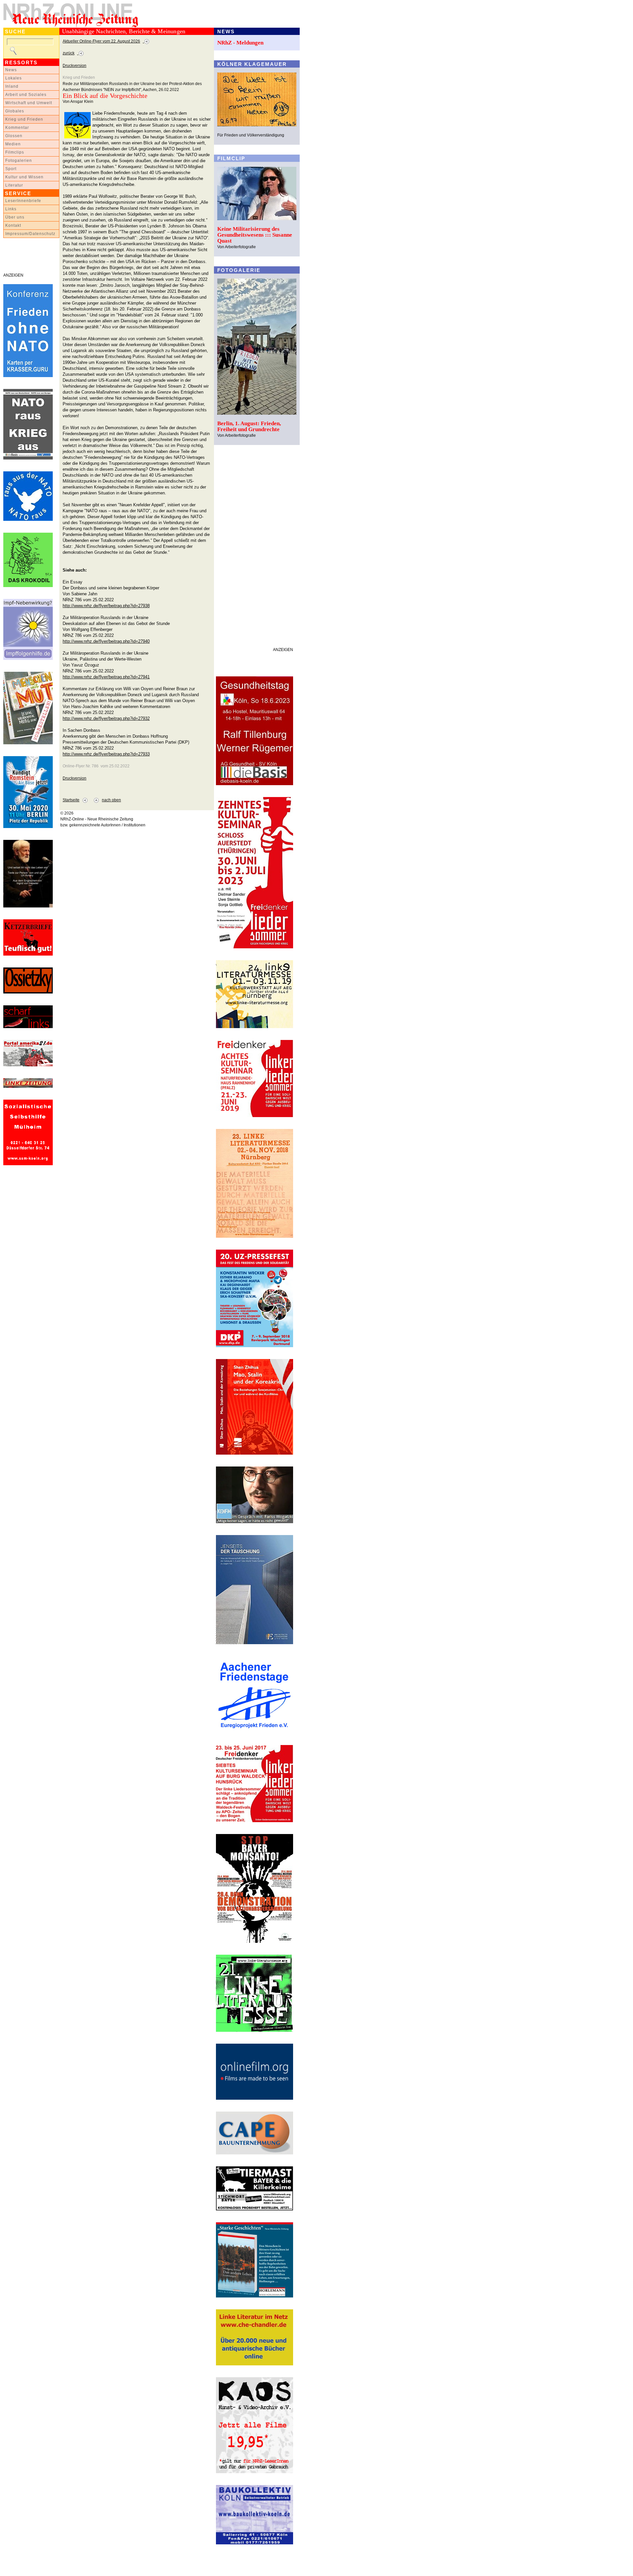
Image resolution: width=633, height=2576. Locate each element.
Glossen (14, 136)
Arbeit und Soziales (26, 95)
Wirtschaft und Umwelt (29, 103)
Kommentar (17, 128)
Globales (15, 111)
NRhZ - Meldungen (240, 43)
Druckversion (75, 66)
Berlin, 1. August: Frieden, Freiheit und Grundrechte (249, 426)
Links (11, 209)
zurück (69, 53)
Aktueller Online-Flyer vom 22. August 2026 (101, 41)
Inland (12, 86)
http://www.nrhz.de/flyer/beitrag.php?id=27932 (106, 718)
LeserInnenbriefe (23, 201)
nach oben (111, 800)
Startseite (71, 800)
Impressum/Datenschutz (30, 234)
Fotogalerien (19, 161)
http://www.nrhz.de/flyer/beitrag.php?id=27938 (106, 606)
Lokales (14, 78)
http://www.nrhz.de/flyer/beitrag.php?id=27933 (106, 754)
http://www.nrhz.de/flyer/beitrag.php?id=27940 (106, 641)
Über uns (15, 217)
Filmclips (15, 152)
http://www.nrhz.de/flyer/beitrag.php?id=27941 (106, 677)
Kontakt (13, 225)
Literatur (14, 185)
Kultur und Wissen (24, 177)
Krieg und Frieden (24, 119)
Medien (13, 144)
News (11, 70)
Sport (11, 169)
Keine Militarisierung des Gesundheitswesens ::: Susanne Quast (255, 235)
